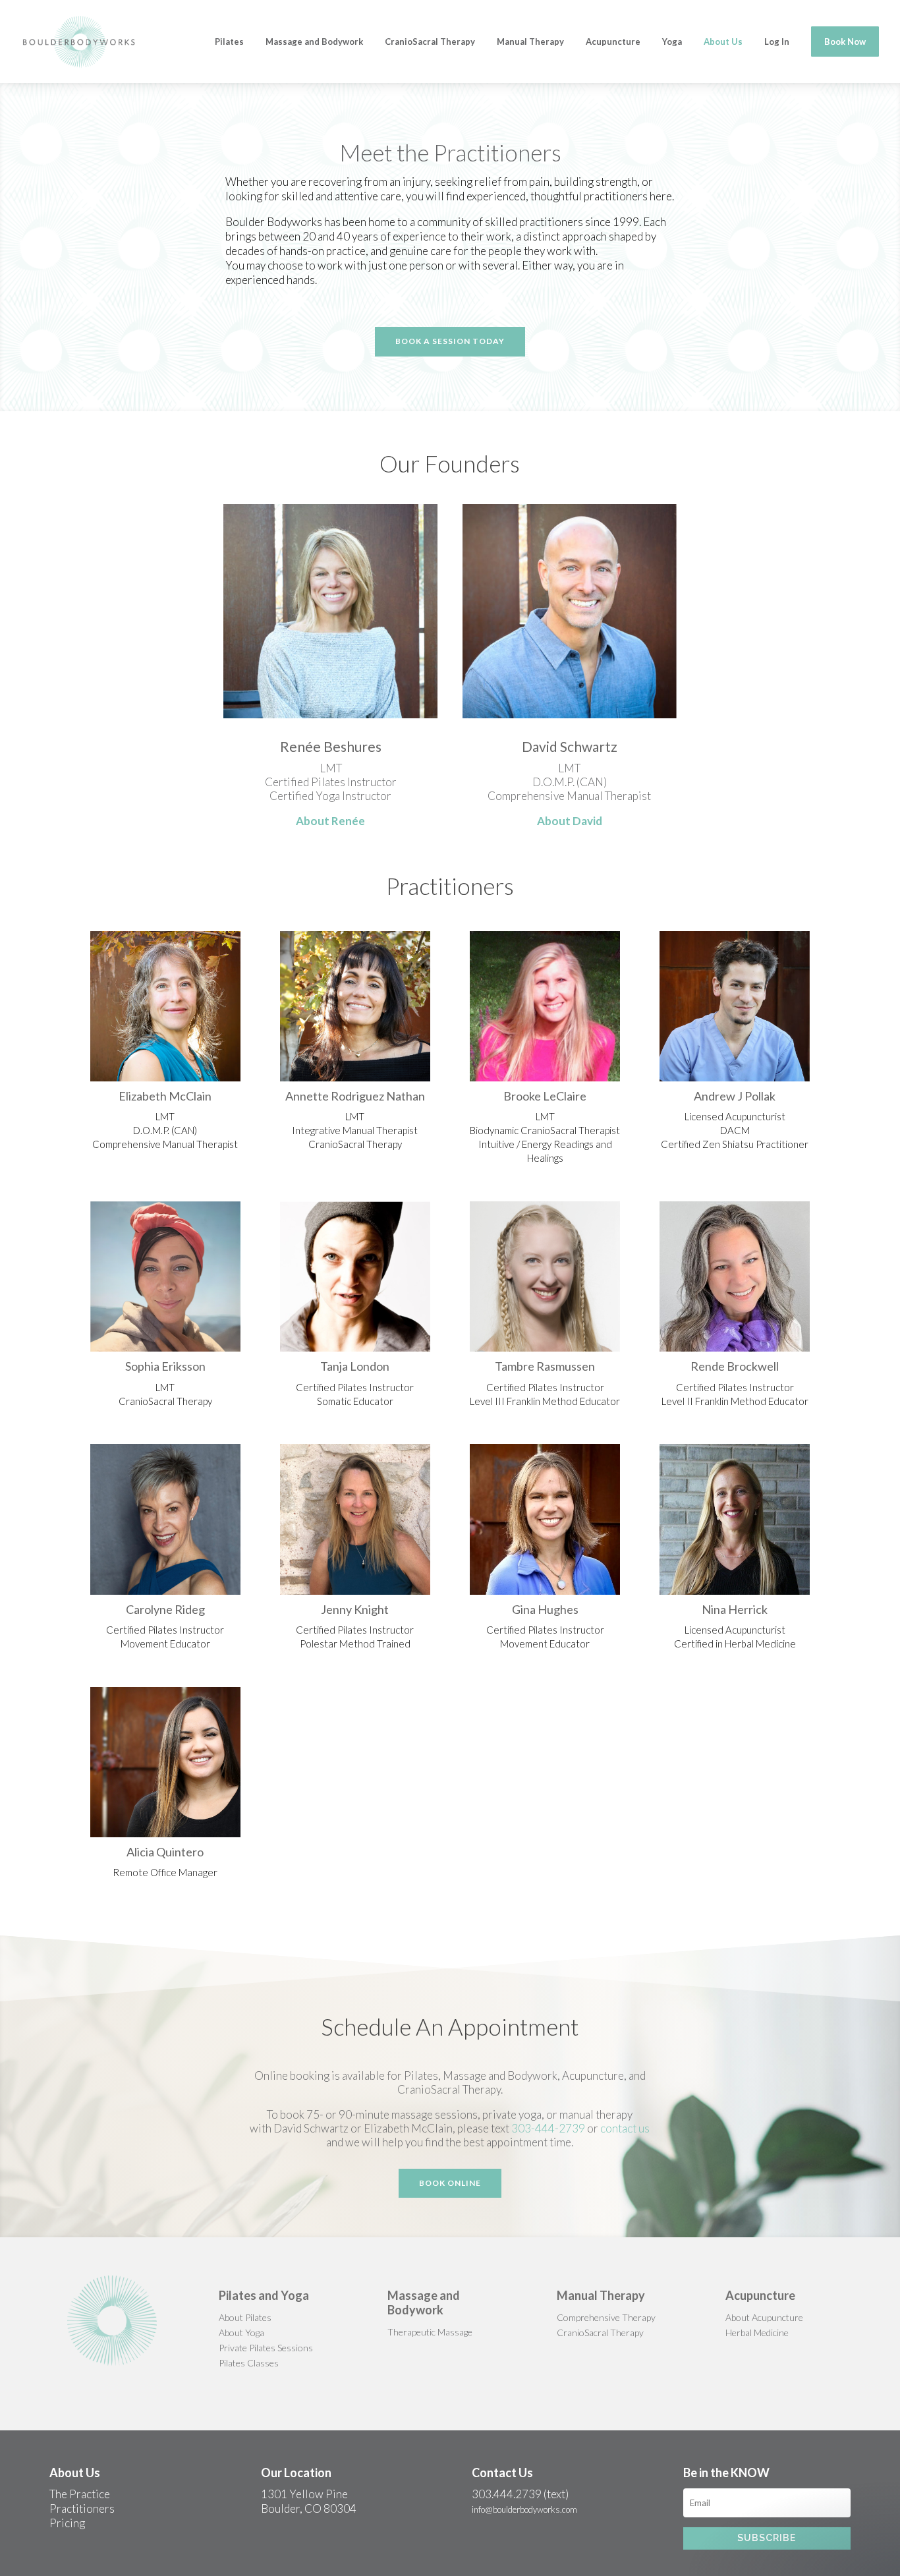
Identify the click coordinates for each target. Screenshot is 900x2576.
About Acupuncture (764, 2317)
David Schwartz (570, 746)
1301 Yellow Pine (304, 2494)
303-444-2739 (548, 2128)
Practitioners (82, 2508)
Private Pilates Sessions (266, 2348)
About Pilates (245, 2317)
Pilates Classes (249, 2363)
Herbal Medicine (757, 2333)
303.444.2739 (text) (520, 2494)
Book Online (450, 2183)
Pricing (67, 2523)
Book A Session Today (450, 341)
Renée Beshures (331, 746)
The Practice (80, 2494)
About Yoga (241, 2333)
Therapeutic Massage (430, 2332)
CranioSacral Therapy (600, 2333)
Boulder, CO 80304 (309, 2508)
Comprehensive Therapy (606, 2317)
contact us (625, 2128)
